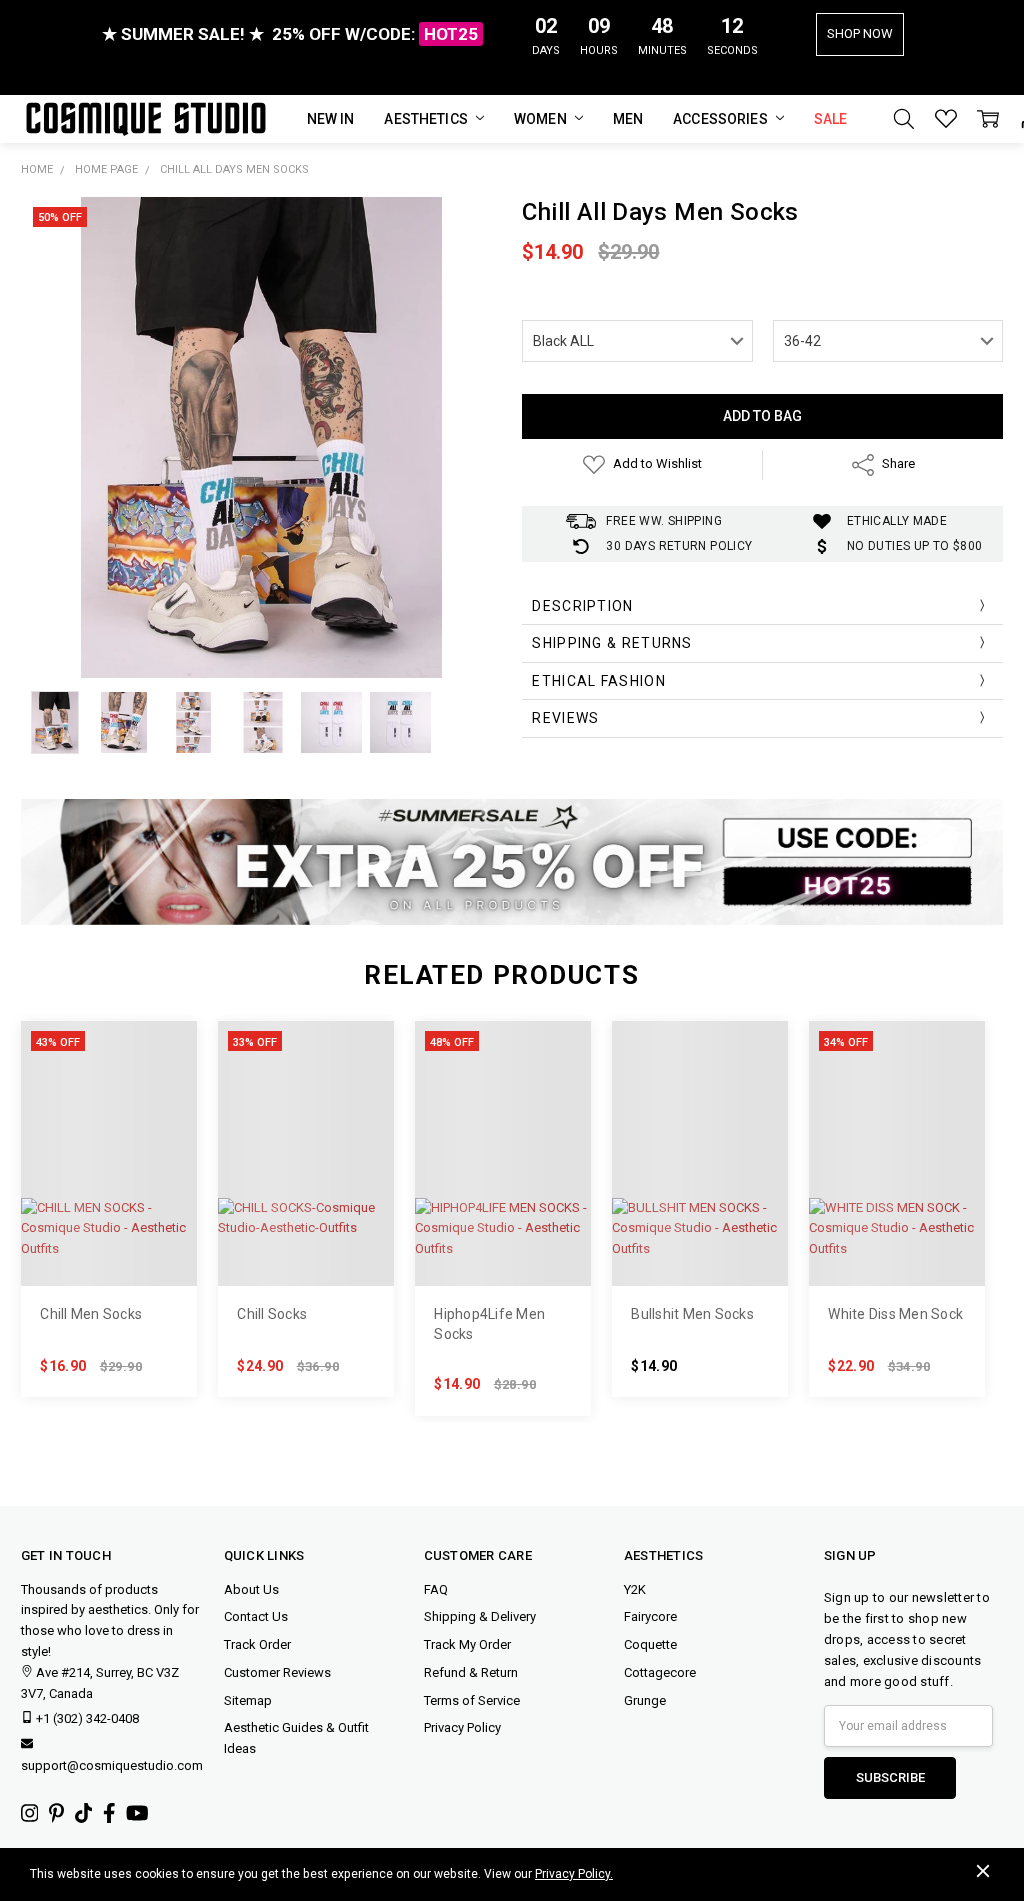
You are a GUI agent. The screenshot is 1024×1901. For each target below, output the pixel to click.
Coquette (650, 1644)
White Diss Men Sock (895, 1314)
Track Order (257, 1644)
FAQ (436, 1589)
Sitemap (248, 1700)
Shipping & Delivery (480, 1616)
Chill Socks (272, 1314)
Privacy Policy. (574, 1874)
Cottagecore (660, 1672)
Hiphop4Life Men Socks (489, 1324)
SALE (831, 119)
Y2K (635, 1589)
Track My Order (467, 1644)
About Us (251, 1589)
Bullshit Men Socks (692, 1314)
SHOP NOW (860, 33)
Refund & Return (471, 1672)
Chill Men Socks (91, 1314)
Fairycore (650, 1616)
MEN (628, 119)
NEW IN (331, 119)
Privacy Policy (462, 1727)
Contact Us (256, 1616)
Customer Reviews (277, 1672)
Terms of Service (472, 1700)
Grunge (645, 1700)
